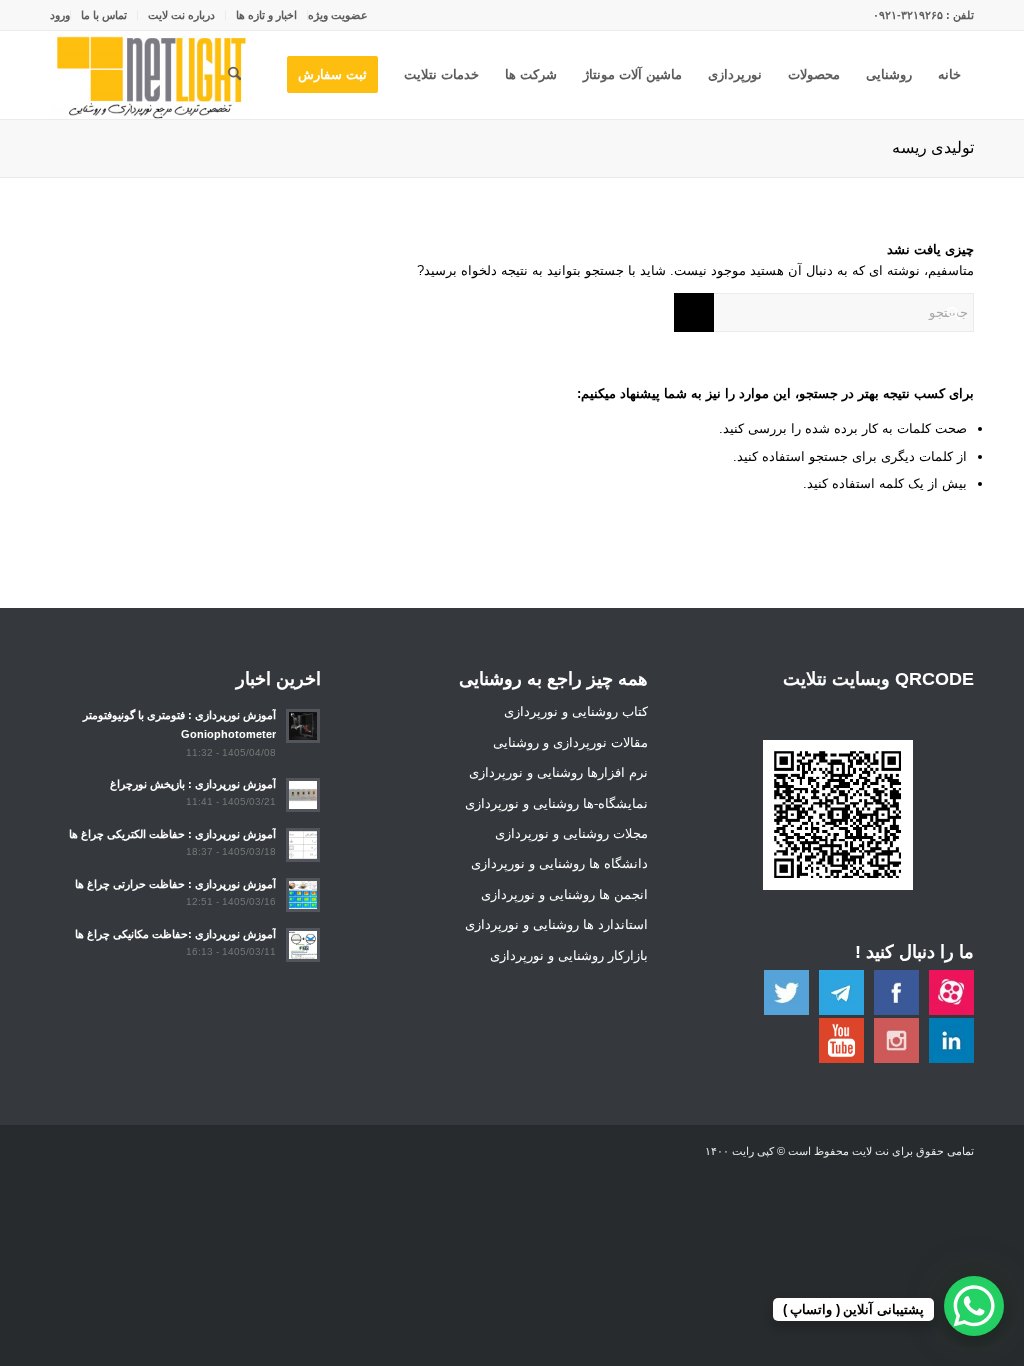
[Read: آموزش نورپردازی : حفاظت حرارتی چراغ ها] (303, 895)
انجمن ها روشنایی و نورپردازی (564, 894)
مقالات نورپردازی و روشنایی (570, 742)
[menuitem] (337, 15)
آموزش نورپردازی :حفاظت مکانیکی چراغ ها (175, 934)
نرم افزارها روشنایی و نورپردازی (558, 772)
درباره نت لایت (181, 15)
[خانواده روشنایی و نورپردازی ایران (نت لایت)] (150, 75)
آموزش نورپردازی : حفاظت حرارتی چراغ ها (175, 884)
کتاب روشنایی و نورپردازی (576, 711)
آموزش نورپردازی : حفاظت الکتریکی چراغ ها (172, 834)
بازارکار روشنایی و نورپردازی (569, 955)
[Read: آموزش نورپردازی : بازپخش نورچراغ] (303, 795)
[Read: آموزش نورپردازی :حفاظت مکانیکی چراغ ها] (303, 945)
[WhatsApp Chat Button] (974, 1306)
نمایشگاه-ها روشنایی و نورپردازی (556, 803)
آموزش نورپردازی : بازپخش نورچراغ (193, 784)
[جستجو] (234, 75)
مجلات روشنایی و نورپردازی (571, 833)
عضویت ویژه (338, 15)
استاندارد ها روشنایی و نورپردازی (556, 924)
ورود (60, 15)
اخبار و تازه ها (266, 15)
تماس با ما (104, 15)
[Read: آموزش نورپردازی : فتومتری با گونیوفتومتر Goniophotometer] (303, 726)
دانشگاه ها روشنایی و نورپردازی (559, 863)
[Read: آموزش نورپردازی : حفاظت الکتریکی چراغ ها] (303, 845)
